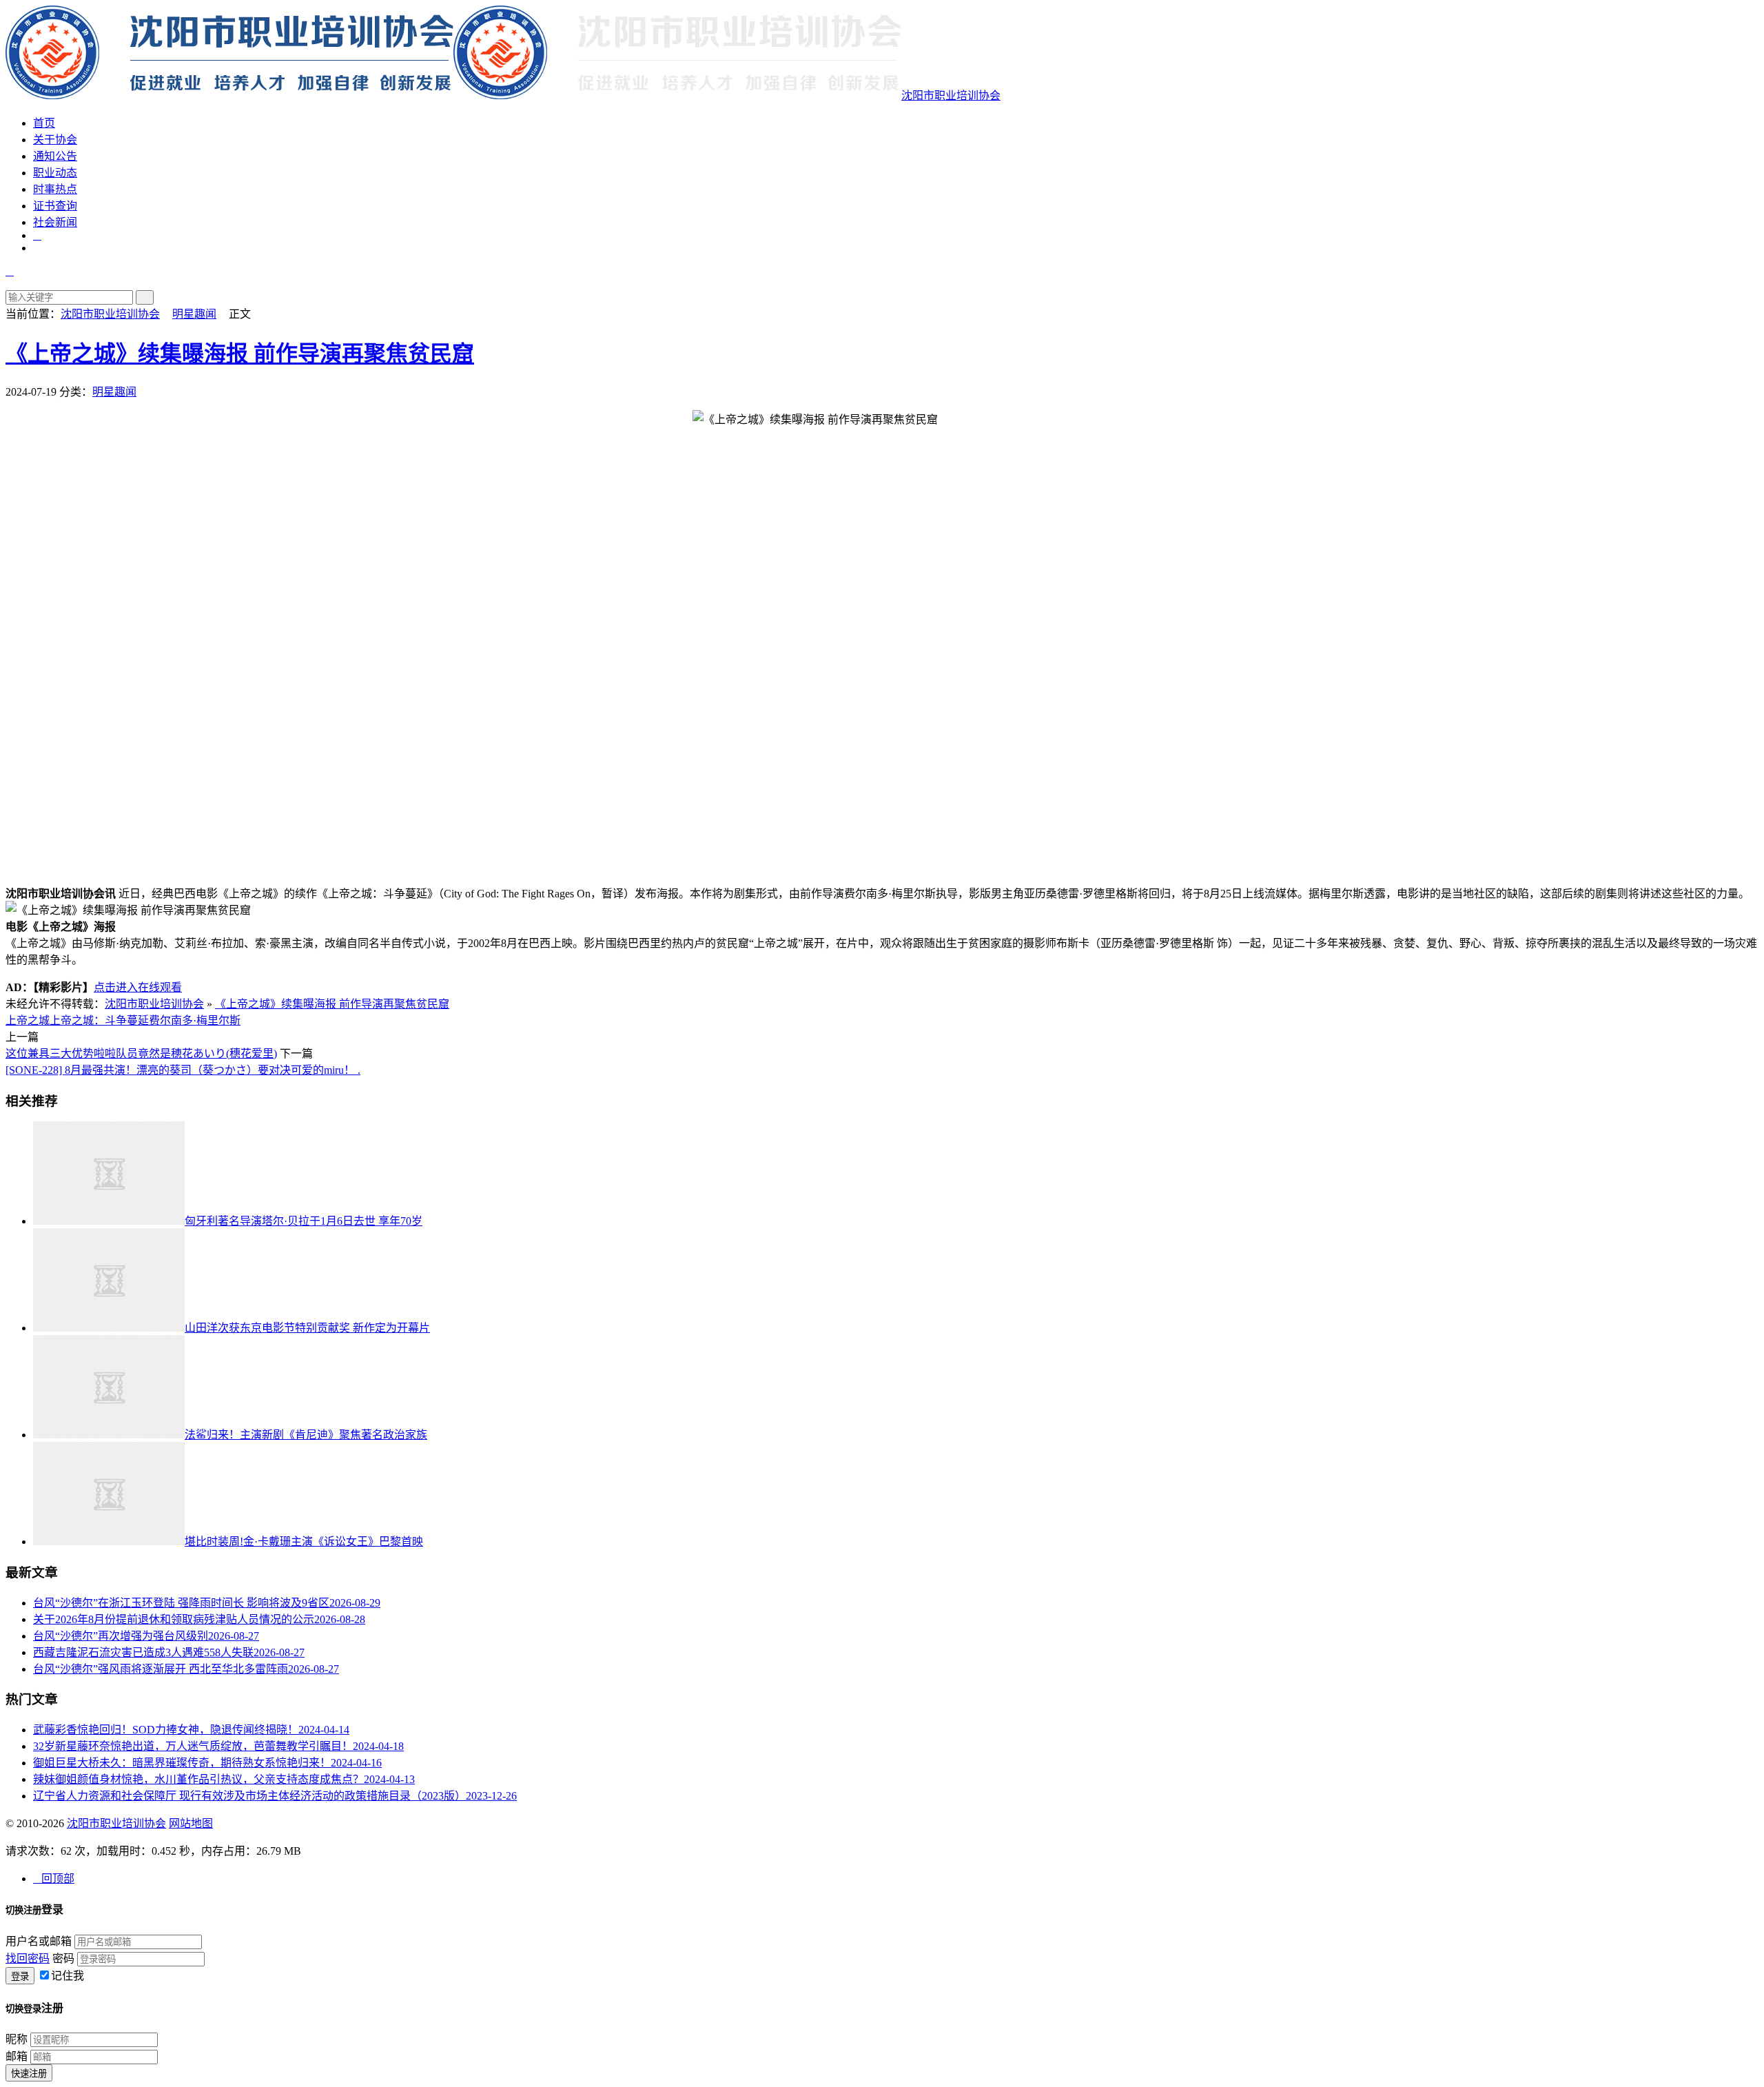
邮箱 (17, 2056)
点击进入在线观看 (138, 987)
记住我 (68, 1976)
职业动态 (55, 173)
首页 (44, 123)
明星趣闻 (194, 314)
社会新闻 (55, 222)
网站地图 (191, 1823)
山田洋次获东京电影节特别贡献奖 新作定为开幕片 (307, 1328)
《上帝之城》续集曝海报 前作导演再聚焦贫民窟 (240, 354)
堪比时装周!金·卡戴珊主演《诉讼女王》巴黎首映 (304, 1541)
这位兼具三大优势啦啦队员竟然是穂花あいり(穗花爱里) (141, 1053)
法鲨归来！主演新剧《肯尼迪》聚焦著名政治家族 (306, 1435)
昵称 (17, 2039)
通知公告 (55, 156)
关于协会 (55, 140)
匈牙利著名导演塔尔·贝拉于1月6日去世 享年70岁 (304, 1221)
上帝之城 (28, 1020)
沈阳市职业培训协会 (951, 95)
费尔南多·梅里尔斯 (195, 1020)
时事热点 (55, 189)
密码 (63, 1958)
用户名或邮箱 (39, 1941)
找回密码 (28, 1958)
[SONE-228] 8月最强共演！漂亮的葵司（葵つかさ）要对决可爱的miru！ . (183, 1070)
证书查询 (55, 206)
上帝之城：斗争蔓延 (99, 1020)
